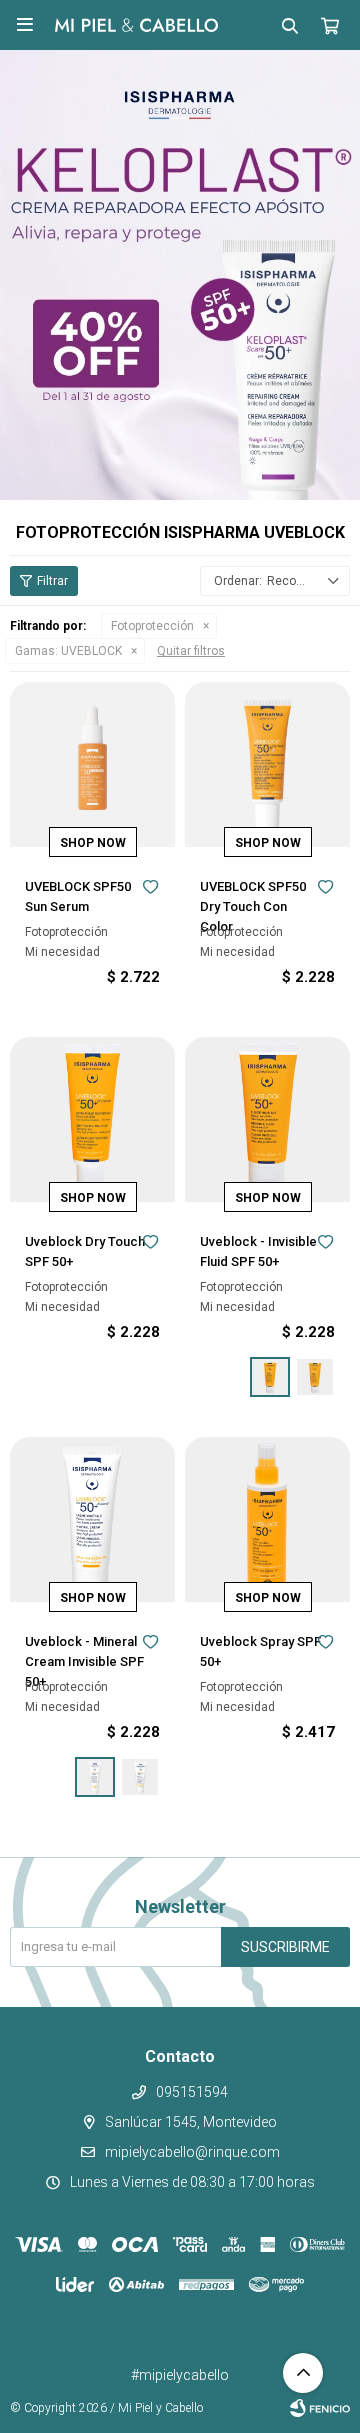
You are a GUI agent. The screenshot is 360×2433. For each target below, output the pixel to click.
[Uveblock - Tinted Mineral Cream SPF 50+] (140, 1777)
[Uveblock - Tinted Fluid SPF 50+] (315, 1377)
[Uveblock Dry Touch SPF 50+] (92, 1119)
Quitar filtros (191, 651)
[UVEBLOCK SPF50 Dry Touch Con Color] (267, 764)
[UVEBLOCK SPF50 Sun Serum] (92, 764)
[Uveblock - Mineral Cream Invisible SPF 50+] (92, 1519)
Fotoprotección (152, 626)
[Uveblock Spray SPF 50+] (267, 1519)
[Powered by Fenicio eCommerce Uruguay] (320, 2408)
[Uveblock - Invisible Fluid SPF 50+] (267, 1119)
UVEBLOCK (68, 651)
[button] (290, 25)
